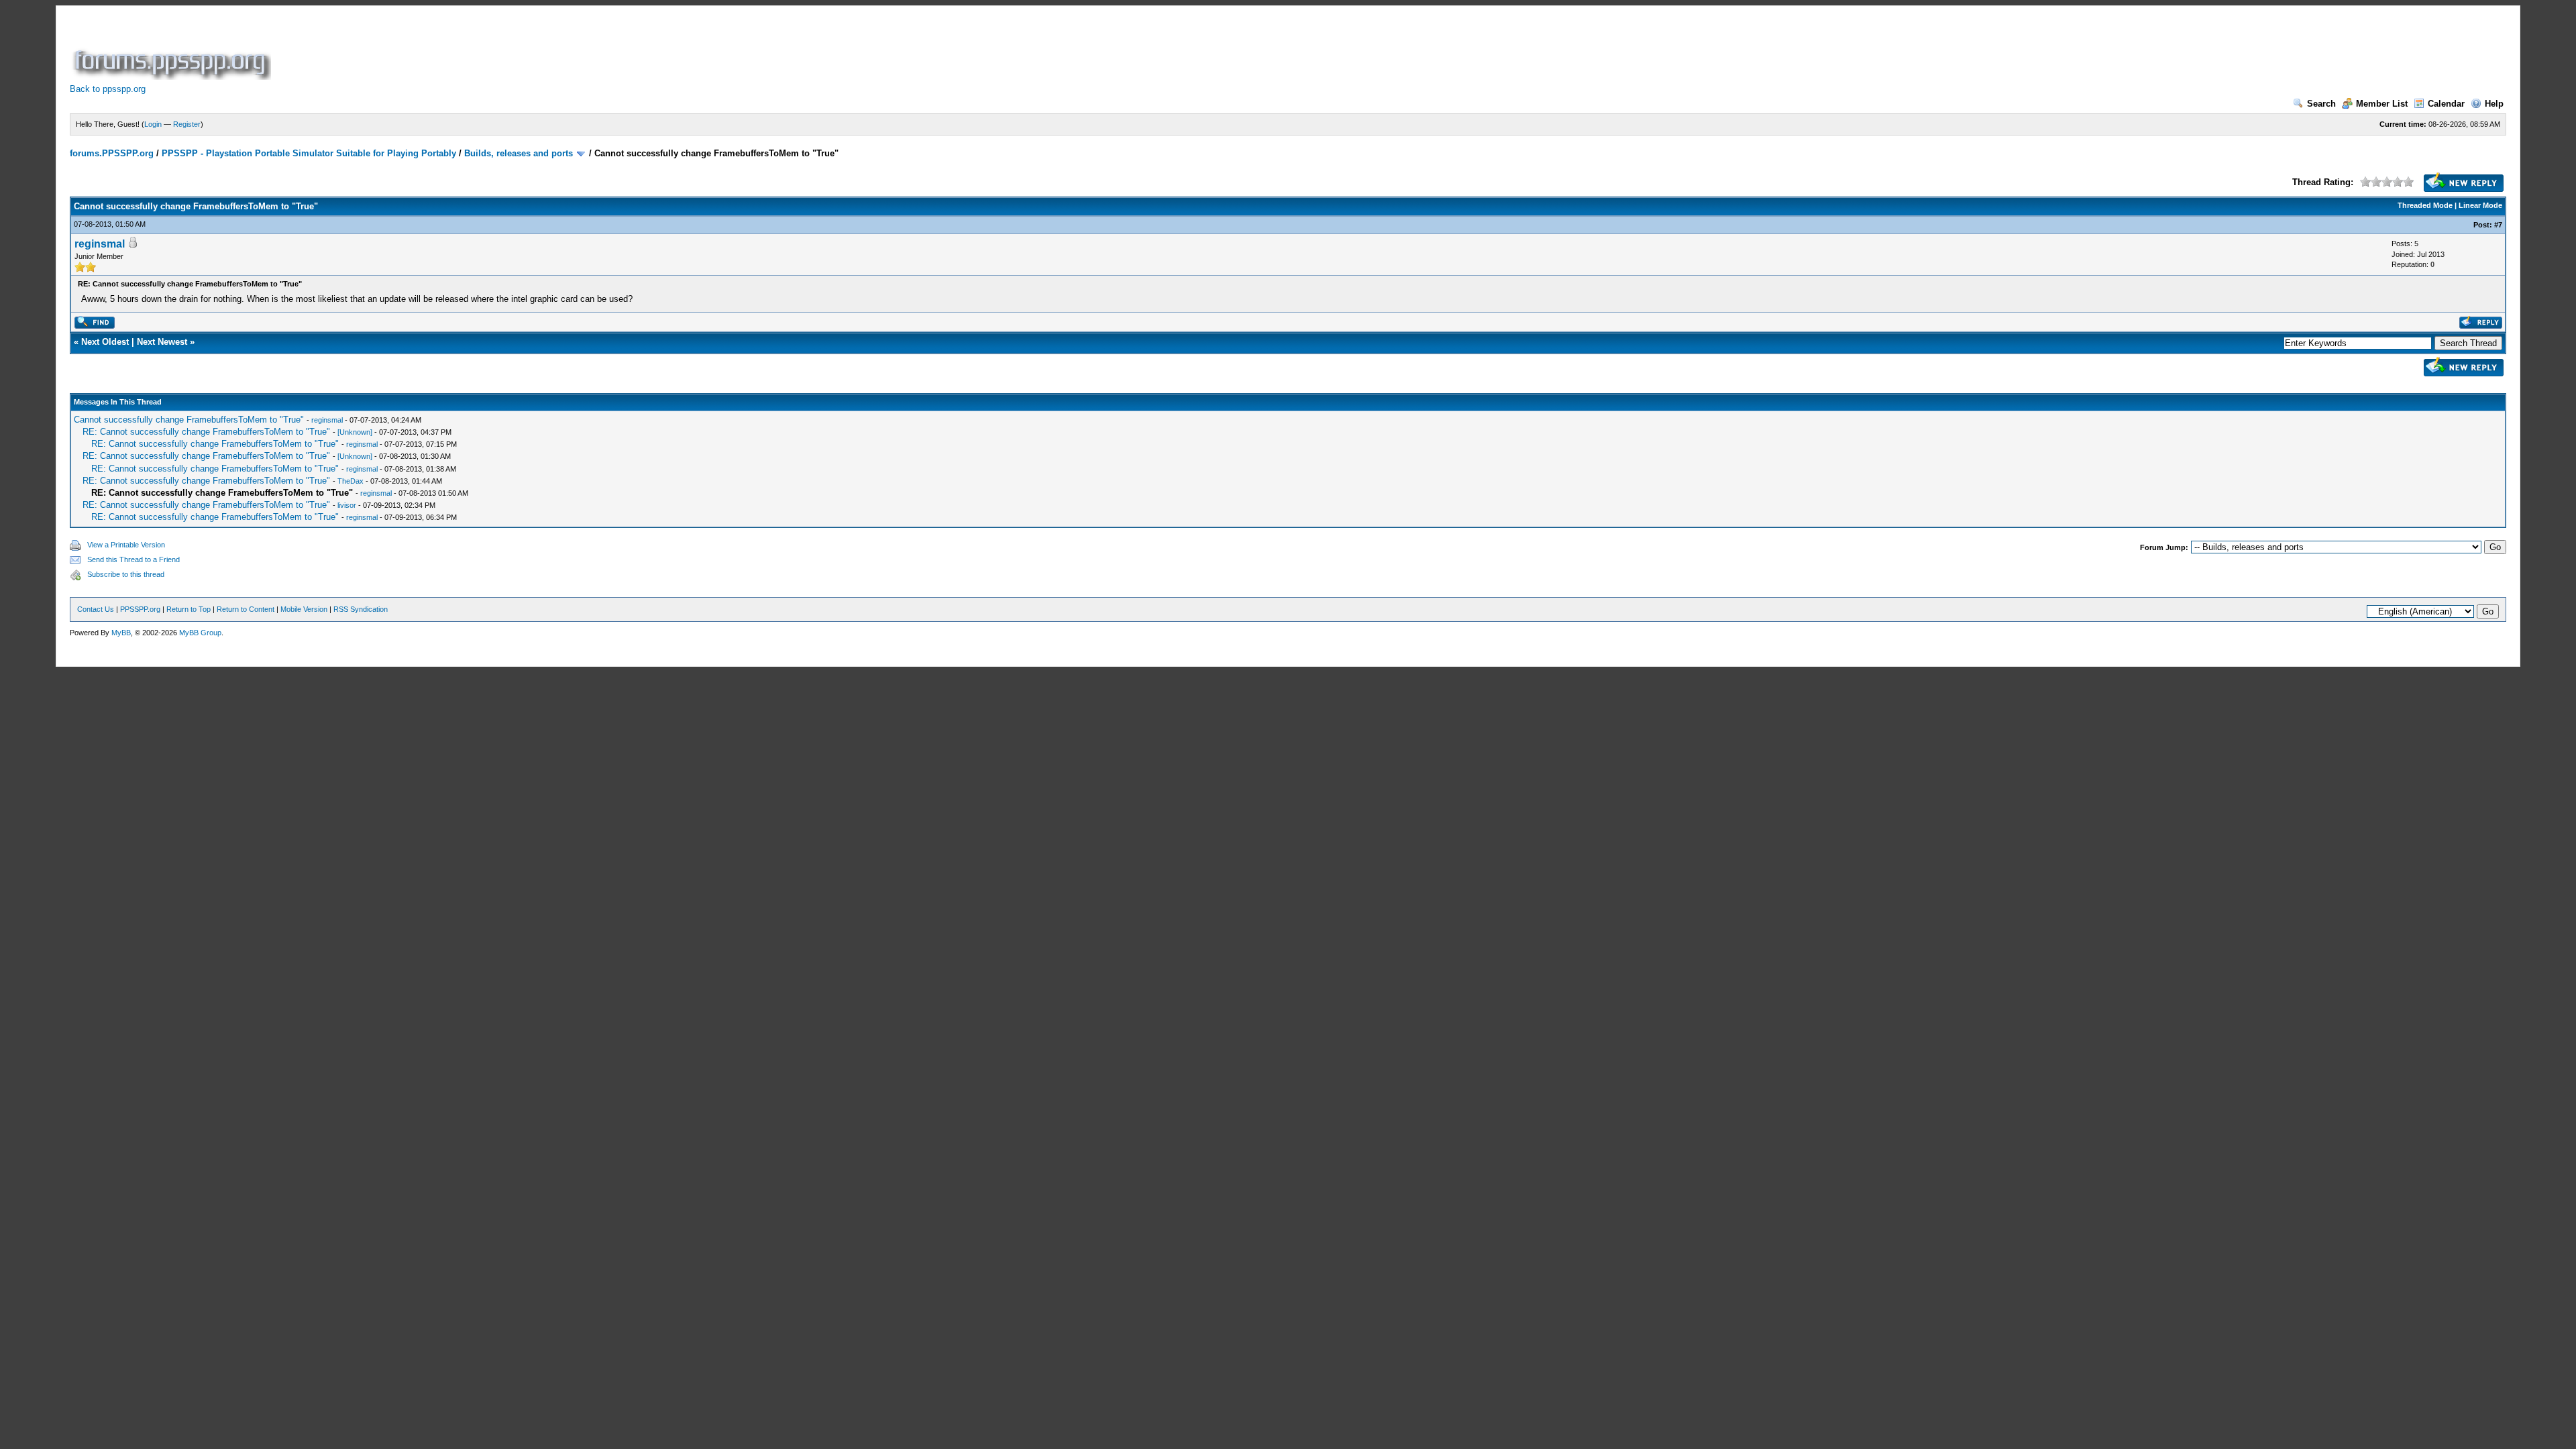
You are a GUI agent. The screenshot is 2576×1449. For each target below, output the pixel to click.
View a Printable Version (126, 545)
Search (2321, 104)
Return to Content (246, 609)
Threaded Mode (2425, 205)
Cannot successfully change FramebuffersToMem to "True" (189, 420)
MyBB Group (200, 633)
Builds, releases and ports (519, 153)
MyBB (121, 633)
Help (2494, 104)
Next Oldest (105, 342)
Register (187, 124)
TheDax (351, 481)
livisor (347, 505)
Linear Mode (2480, 205)
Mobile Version (304, 609)
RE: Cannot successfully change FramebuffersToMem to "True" (206, 432)
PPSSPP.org (140, 609)
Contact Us (96, 609)
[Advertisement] (518, 50)
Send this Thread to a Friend (133, 559)
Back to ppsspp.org (108, 89)
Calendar (2446, 104)
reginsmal (100, 244)
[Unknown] (355, 432)
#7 (2498, 225)
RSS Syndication (361, 609)
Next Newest (162, 342)
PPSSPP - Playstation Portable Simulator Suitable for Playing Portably (309, 153)
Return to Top (189, 609)
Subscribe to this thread (126, 574)
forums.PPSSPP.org (112, 153)
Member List (2382, 104)
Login (153, 124)
